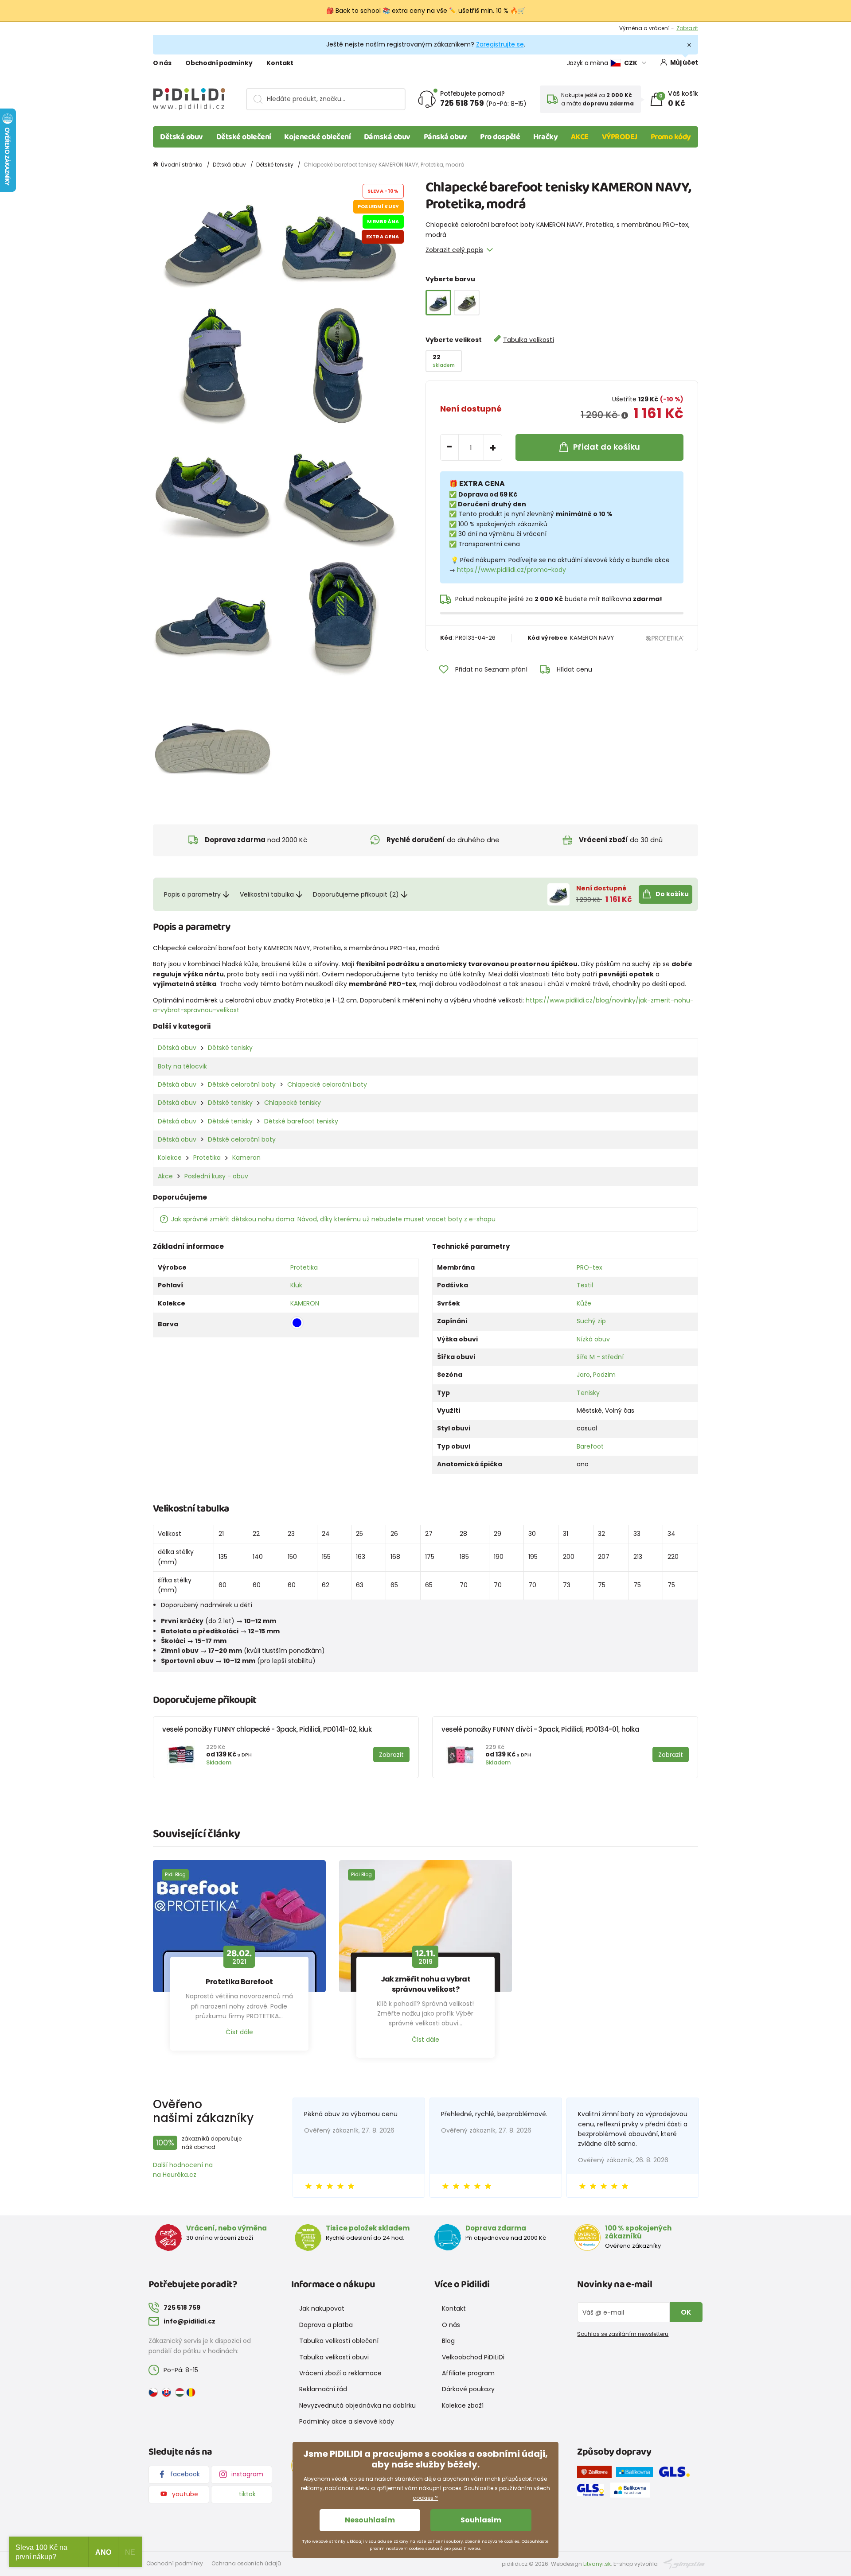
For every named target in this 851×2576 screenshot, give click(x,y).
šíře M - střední (600, 1357)
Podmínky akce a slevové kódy (347, 2421)
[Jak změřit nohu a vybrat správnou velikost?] (425, 1926)
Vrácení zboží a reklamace (340, 2373)
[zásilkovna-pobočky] (597, 2474)
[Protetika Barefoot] (239, 1926)
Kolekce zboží (463, 2405)
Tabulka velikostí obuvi (334, 2357)
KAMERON (305, 1303)
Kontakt (280, 63)
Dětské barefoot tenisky (301, 1121)
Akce (165, 1176)
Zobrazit (687, 28)
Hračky (545, 137)
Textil (585, 1285)
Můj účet (684, 62)
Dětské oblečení (244, 137)
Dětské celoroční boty (242, 1084)
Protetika (207, 1158)
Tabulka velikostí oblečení (339, 2341)
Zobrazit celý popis (454, 250)
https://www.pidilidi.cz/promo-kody (511, 570)
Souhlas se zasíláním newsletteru (623, 2334)
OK (686, 2312)
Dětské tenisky (275, 165)
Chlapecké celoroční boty (327, 1084)
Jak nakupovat (322, 2308)
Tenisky (588, 1393)
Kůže (584, 1303)
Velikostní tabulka (267, 894)
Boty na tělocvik (182, 1066)
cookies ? (425, 2498)
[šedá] (467, 303)
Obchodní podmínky (219, 63)
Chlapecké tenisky (293, 1103)
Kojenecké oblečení (317, 137)
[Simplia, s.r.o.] (684, 2563)
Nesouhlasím (370, 2520)
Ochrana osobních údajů (246, 2563)
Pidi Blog (175, 1874)
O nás (162, 63)
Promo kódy (671, 137)
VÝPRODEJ (620, 137)
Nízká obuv (593, 1339)
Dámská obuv (387, 137)
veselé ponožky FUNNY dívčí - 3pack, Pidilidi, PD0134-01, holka (541, 1729)
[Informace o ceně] (625, 416)
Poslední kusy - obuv (216, 1176)
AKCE (580, 137)
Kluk (296, 1285)
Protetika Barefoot (239, 1982)
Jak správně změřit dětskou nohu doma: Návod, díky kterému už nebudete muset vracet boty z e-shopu (333, 1219)
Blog (448, 2341)
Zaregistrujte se (500, 44)
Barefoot (590, 1446)
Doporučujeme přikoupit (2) (356, 894)
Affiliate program (468, 2373)
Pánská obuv (445, 137)
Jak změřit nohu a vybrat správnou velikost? (426, 1984)
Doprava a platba (326, 2325)
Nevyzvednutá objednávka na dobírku (357, 2405)
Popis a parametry (192, 894)
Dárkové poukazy (468, 2389)
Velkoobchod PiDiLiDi (473, 2357)
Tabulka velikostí (529, 340)
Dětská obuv (182, 137)
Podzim (604, 1375)
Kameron (246, 1158)
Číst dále (239, 2032)
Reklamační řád (323, 2389)
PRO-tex (589, 1267)
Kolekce (170, 1158)
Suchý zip (591, 1321)
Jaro (583, 1375)
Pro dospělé (500, 137)
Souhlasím (481, 2520)
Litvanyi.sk (597, 2564)
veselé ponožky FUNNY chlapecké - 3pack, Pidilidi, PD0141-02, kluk (267, 1729)
